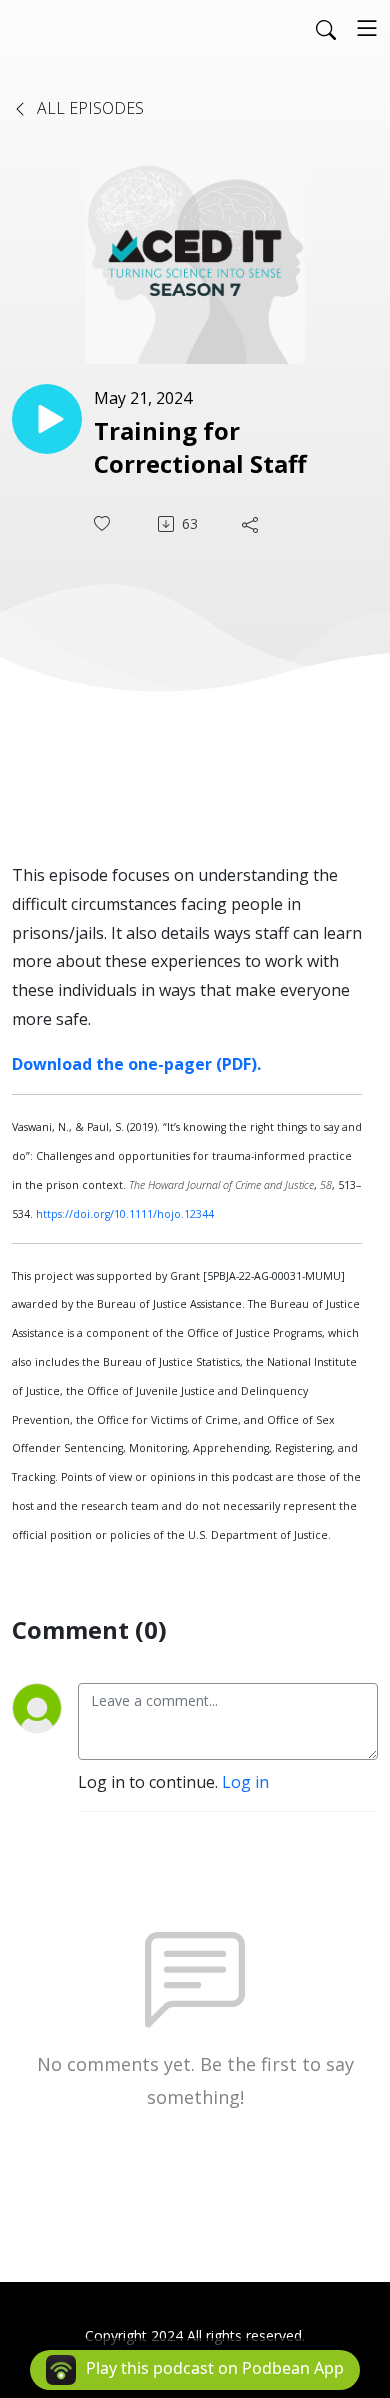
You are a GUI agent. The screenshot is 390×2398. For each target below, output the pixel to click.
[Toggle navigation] (367, 28)
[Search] (326, 28)
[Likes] (104, 523)
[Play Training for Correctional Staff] (47, 419)
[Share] (252, 524)
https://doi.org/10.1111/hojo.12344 (125, 1214)
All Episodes (88, 108)
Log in (245, 1782)
